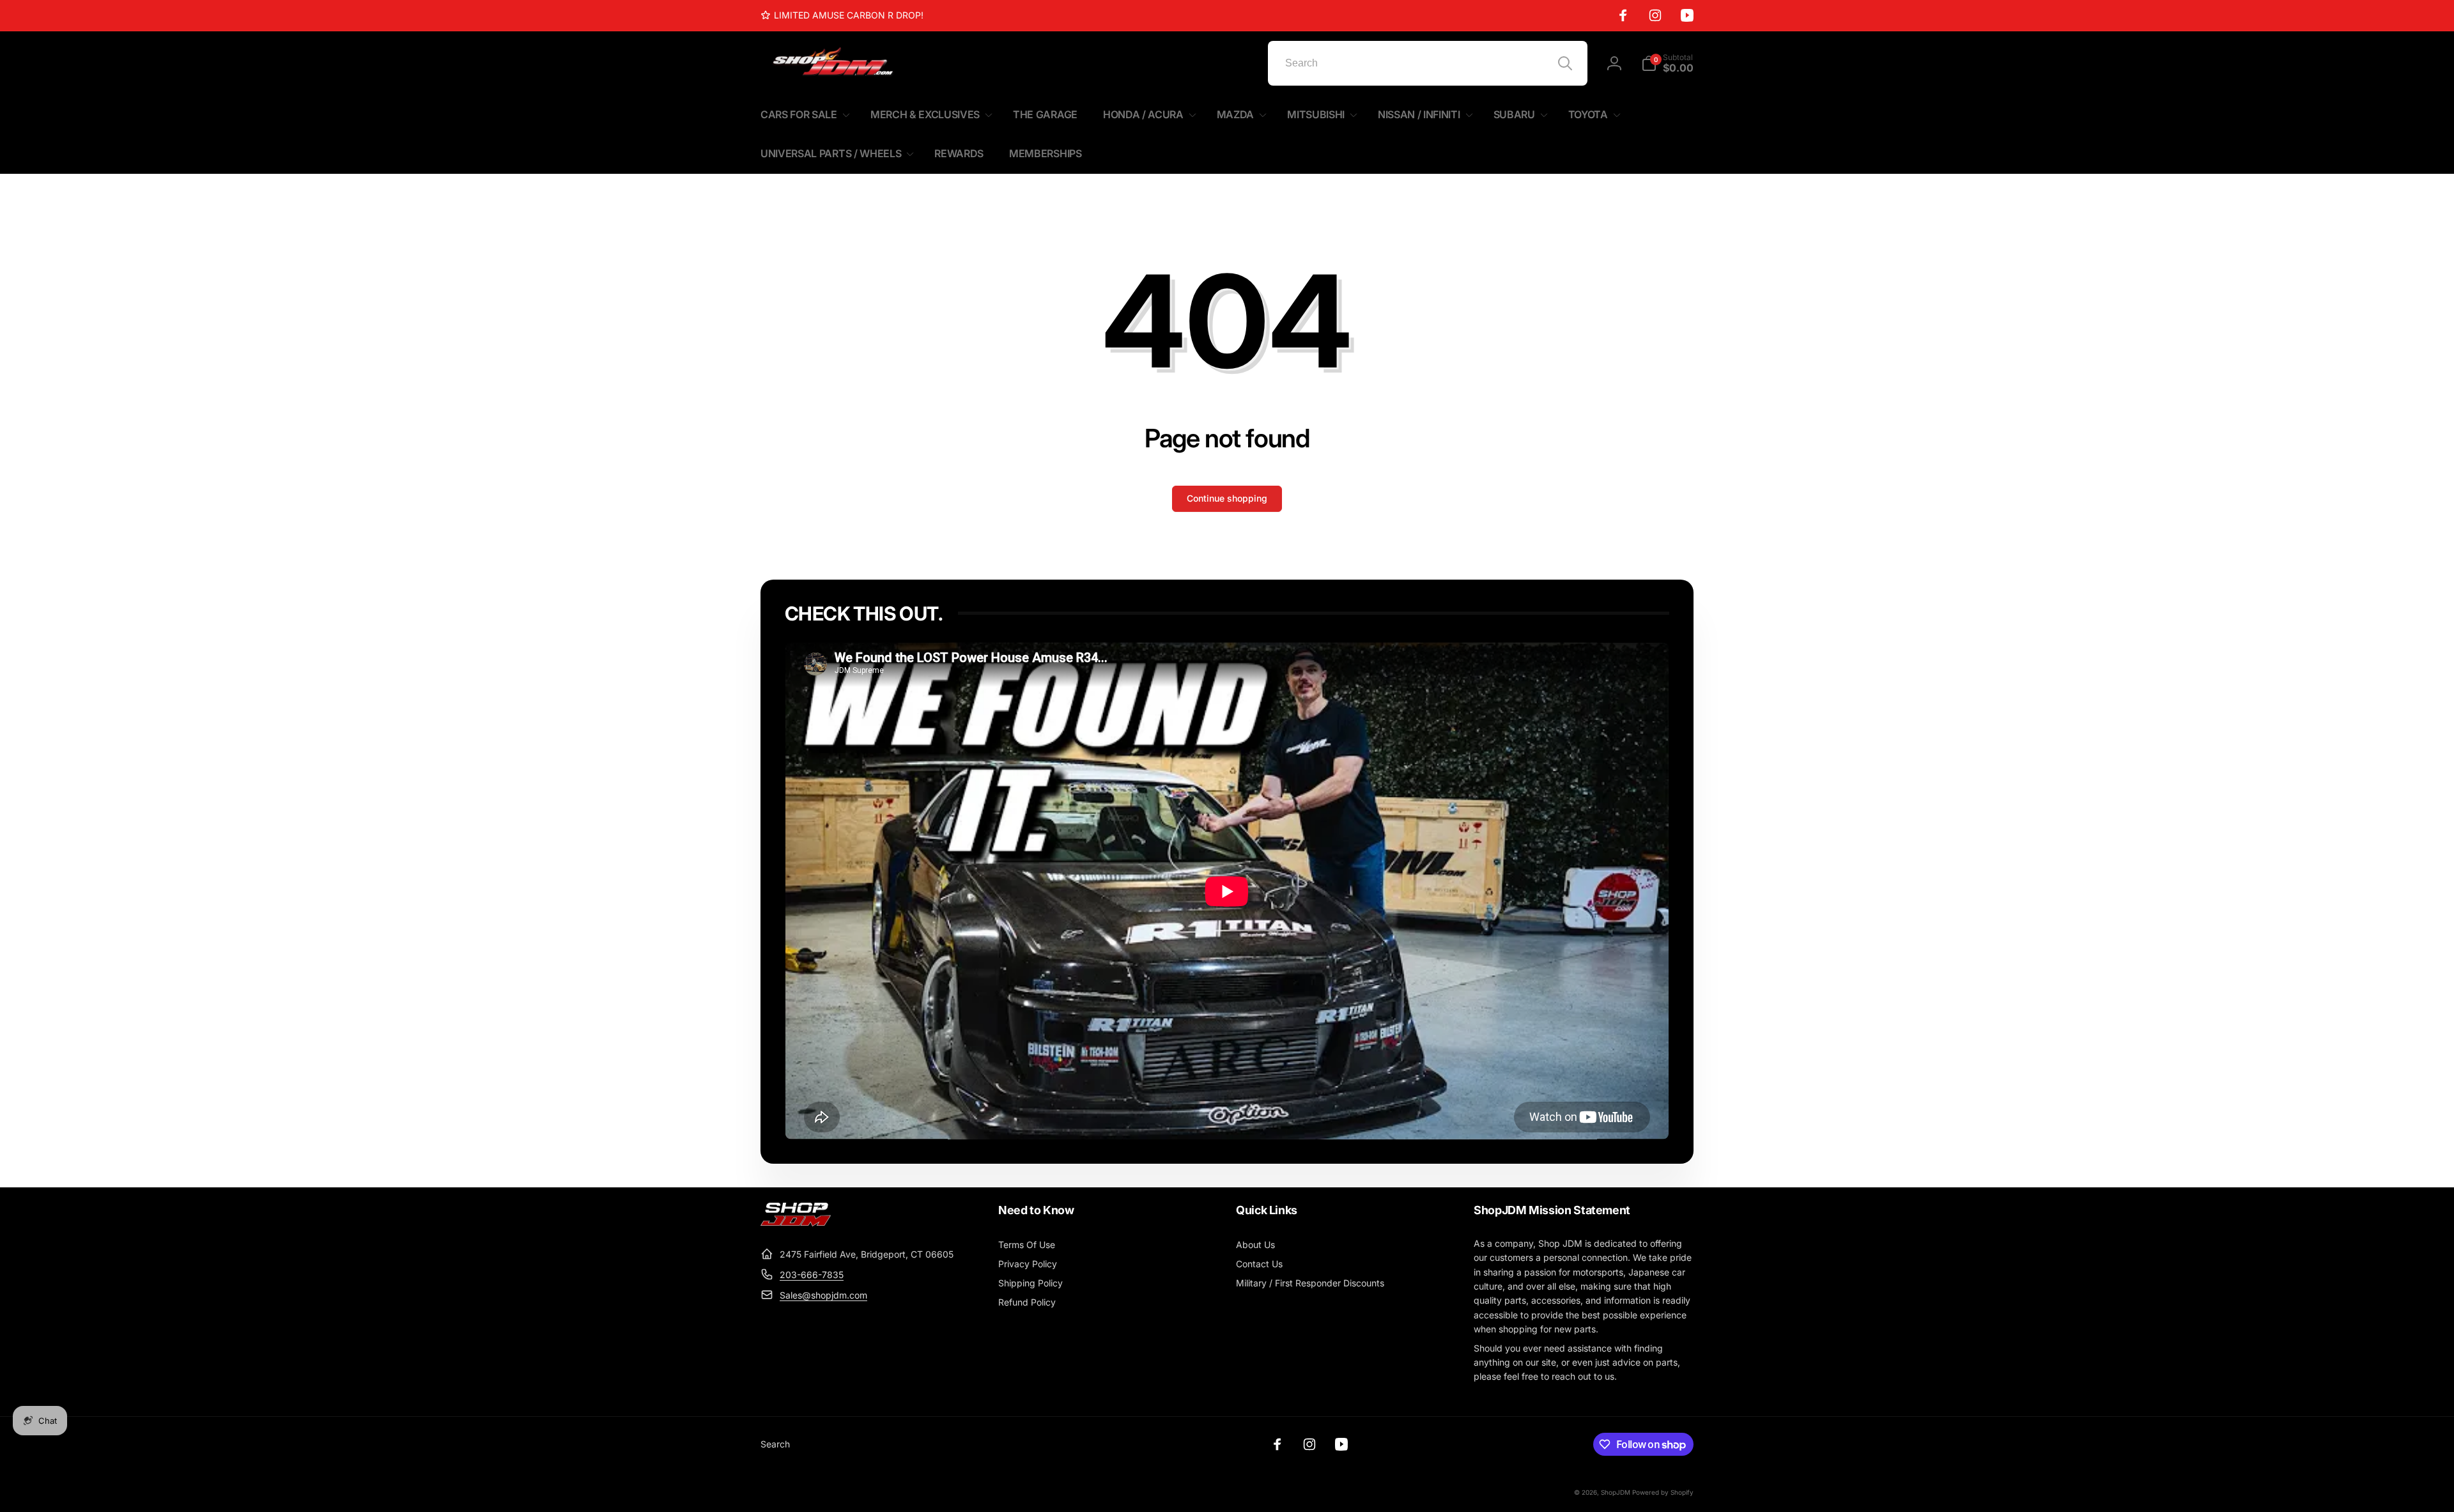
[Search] (1565, 63)
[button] (1667, 63)
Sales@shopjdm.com (823, 1295)
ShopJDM (1616, 1492)
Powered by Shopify (1663, 1492)
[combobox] (1428, 63)
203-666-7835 (812, 1275)
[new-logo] (796, 1223)
